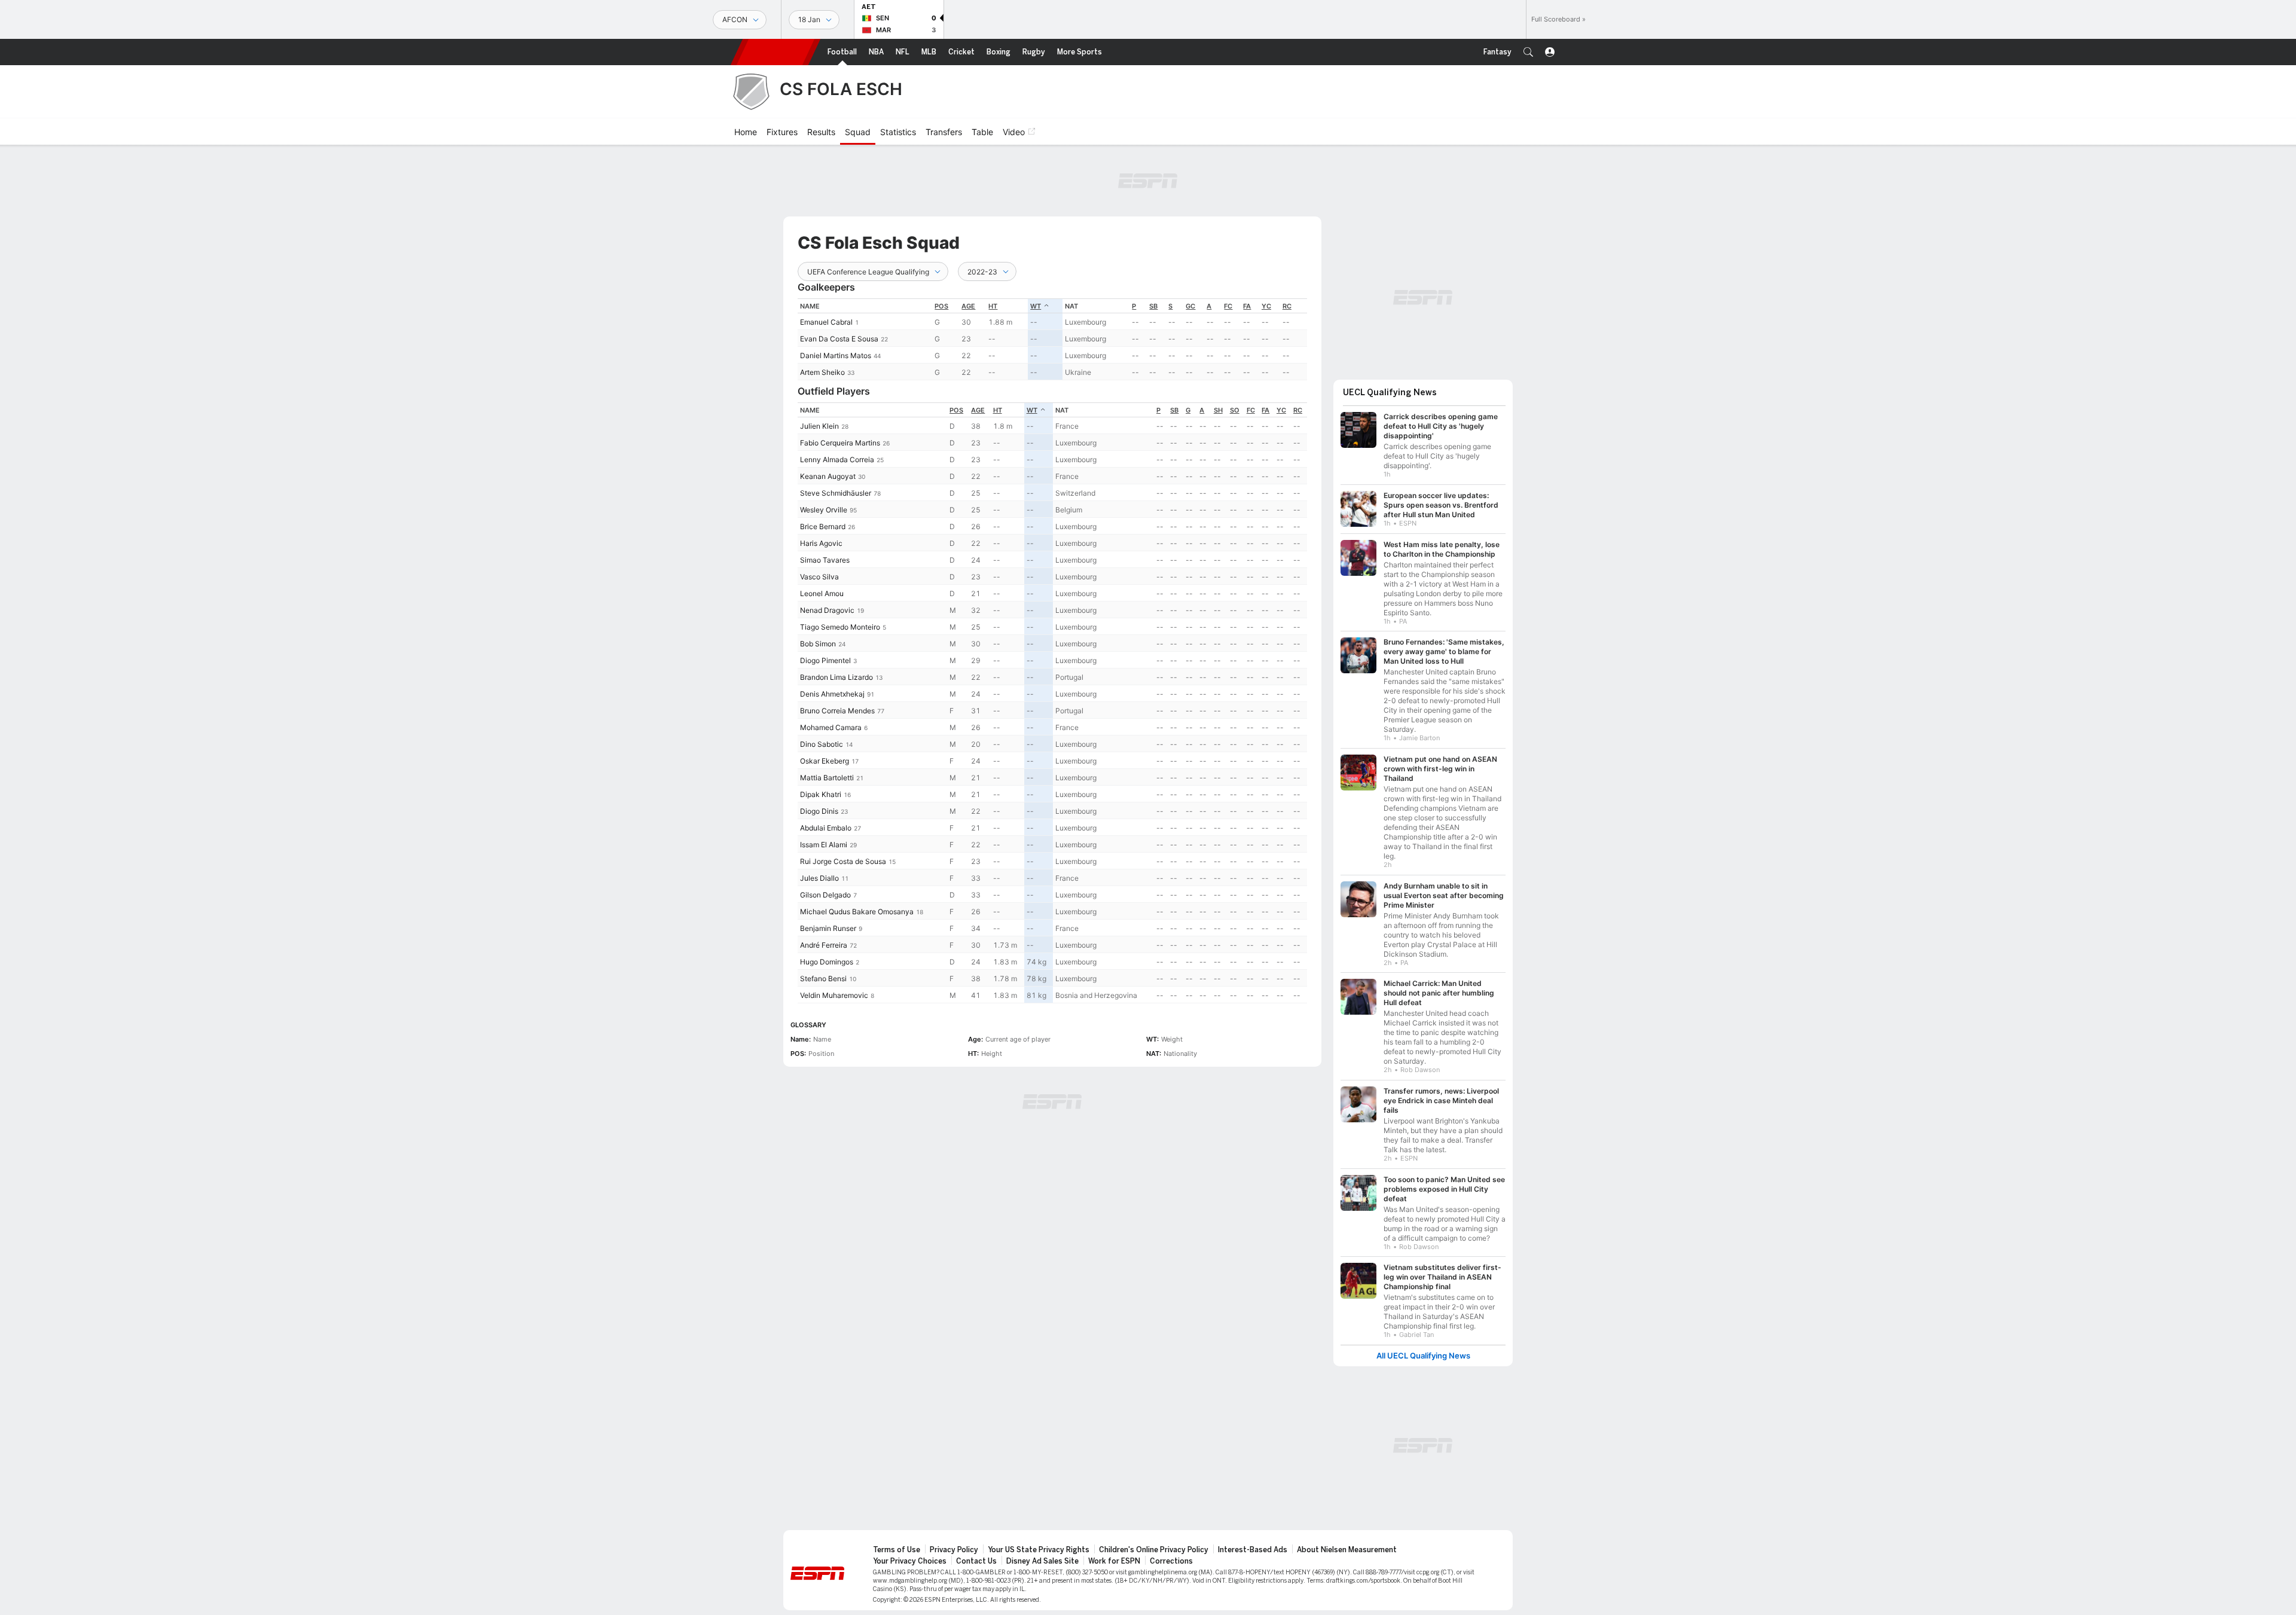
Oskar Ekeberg (825, 761)
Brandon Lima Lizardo (836, 677)
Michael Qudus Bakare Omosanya (857, 912)
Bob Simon (818, 644)
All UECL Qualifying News (1423, 1350)
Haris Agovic (821, 543)
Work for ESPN (1114, 1555)
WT (1036, 306)
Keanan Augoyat (828, 476)
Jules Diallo (819, 878)
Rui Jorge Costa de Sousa (843, 861)
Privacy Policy (954, 1544)
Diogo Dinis (819, 811)
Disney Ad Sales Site (1042, 1555)
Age (968, 306)
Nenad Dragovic (827, 610)
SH (1218, 410)
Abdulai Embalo (826, 828)
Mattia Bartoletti (827, 778)
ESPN (775, 52)
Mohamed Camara (831, 727)
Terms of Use (897, 1544)
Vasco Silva (819, 577)
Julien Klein (819, 426)
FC (1228, 306)
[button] (1528, 52)
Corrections (1171, 1555)
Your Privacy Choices (910, 1555)
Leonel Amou (822, 593)
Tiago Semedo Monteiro (840, 627)
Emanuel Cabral (826, 322)
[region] (1052, 339)
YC (1266, 306)
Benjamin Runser (828, 928)
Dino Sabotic (822, 744)
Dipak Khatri (821, 794)
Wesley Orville (824, 510)
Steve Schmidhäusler (836, 493)
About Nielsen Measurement (1347, 1544)
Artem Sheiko (822, 372)
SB (1153, 306)
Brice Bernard (823, 526)
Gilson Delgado (825, 895)
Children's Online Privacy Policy (1154, 1544)
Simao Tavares (825, 560)
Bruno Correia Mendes (837, 711)
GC (1190, 306)
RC (1287, 306)
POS (941, 306)
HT (993, 306)
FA (1247, 306)
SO (1235, 410)
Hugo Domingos (827, 962)
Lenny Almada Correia (837, 460)
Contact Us (976, 1555)
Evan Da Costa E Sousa (839, 339)
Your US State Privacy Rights (1039, 1544)
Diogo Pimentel (825, 660)
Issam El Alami (824, 845)
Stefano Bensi (823, 979)
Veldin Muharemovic (834, 995)
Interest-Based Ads (1253, 1544)
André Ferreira (824, 945)
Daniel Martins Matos (836, 355)
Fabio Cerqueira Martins (840, 443)
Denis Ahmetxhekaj (832, 694)
